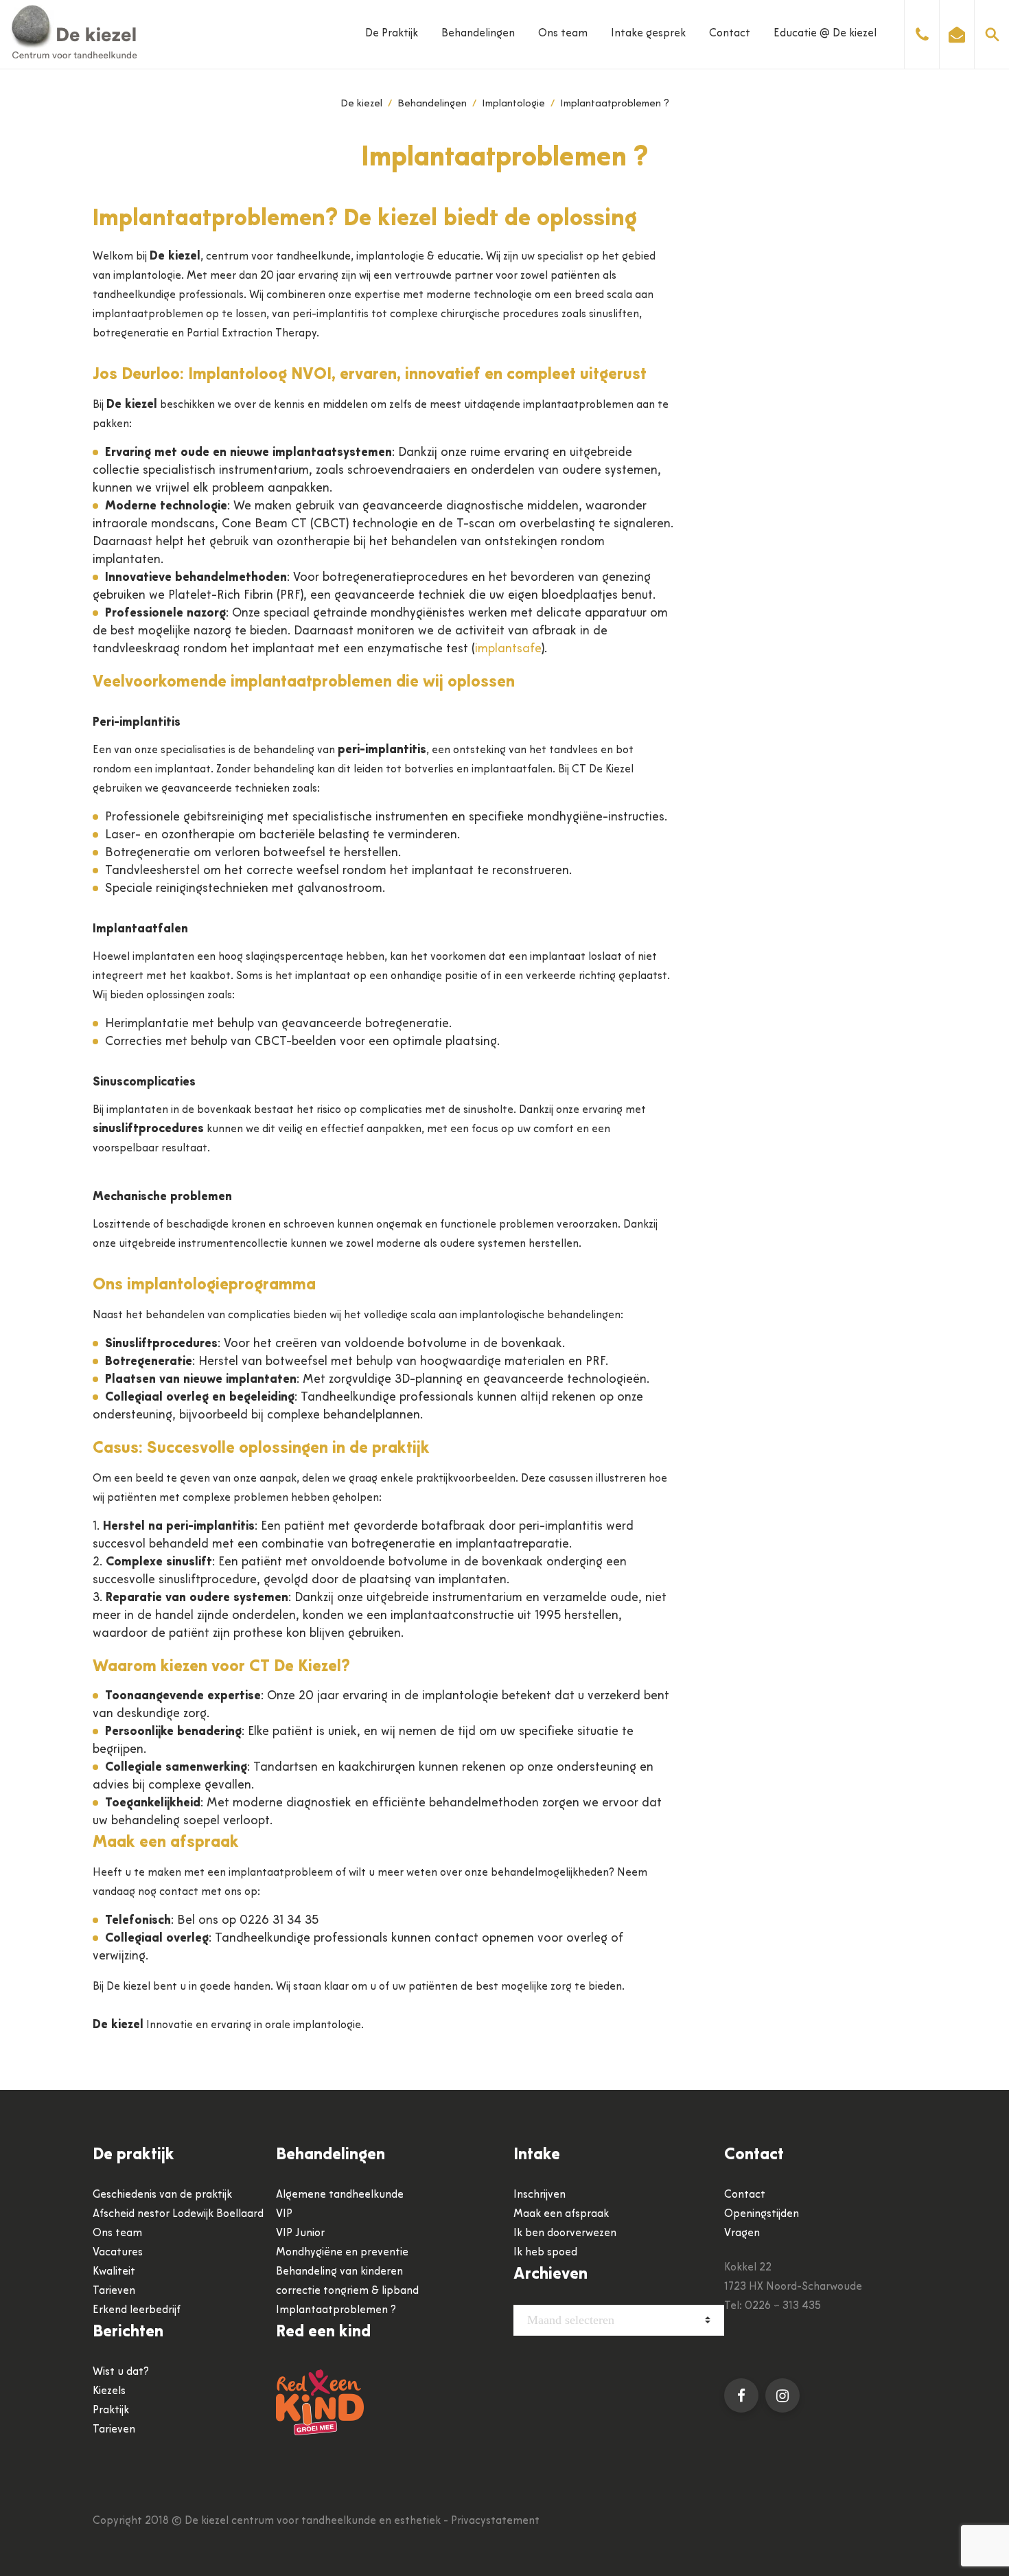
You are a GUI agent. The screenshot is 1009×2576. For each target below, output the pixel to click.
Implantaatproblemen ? (336, 2310)
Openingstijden (762, 2214)
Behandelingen (478, 34)
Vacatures (118, 2253)
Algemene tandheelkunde (340, 2195)
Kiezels (109, 2391)
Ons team (563, 34)
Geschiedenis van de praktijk (162, 2195)
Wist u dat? (121, 2372)
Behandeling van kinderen (339, 2272)
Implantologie (513, 104)
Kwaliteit (114, 2272)
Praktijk (111, 2411)
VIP (284, 2214)
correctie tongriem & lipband (347, 2291)
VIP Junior (300, 2233)
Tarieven (114, 2291)
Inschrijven (540, 2195)
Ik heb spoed (545, 2253)
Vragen (742, 2233)
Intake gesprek (648, 34)
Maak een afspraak (561, 2214)
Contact (730, 34)
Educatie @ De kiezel (825, 34)
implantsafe (508, 649)
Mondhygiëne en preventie (342, 2253)
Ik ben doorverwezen (565, 2233)
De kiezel (361, 104)
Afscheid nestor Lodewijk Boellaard (178, 2214)
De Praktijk (392, 34)
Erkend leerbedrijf (137, 2310)
